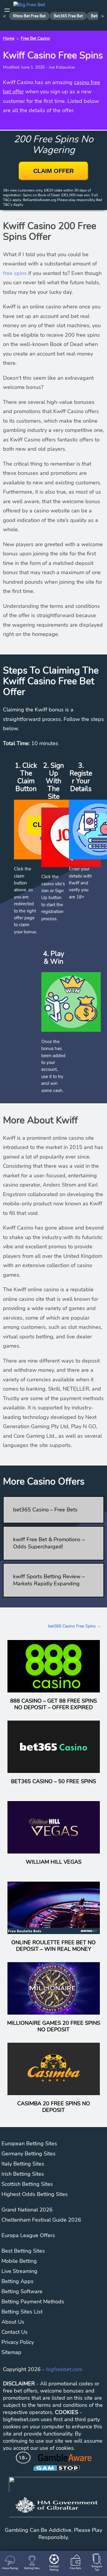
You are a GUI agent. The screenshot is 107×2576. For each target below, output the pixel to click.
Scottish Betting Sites (27, 2184)
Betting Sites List (22, 2312)
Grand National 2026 (27, 2210)
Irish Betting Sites (23, 2174)
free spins (15, 273)
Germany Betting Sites (29, 2154)
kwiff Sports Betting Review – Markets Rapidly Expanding (49, 1580)
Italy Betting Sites (23, 2164)
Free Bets (75, 2568)
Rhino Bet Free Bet (29, 16)
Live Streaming (19, 2271)
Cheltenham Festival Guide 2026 (41, 2220)
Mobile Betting (19, 2261)
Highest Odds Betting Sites (35, 2194)
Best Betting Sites (23, 2251)
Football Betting (54, 2568)
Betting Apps (18, 2281)
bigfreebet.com (64, 2369)
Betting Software (22, 2291)
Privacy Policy (18, 2342)
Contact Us (15, 2332)
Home (9, 38)
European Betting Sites (29, 2143)
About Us (13, 2322)
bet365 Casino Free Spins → (75, 1626)
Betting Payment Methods (33, 2302)
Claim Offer (53, 171)
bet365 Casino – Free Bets (45, 1510)
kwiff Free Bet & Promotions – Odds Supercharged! (49, 1543)
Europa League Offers (28, 2235)
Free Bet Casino (35, 38)
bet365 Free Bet (68, 16)
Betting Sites (32, 2568)
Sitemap (11, 2352)
